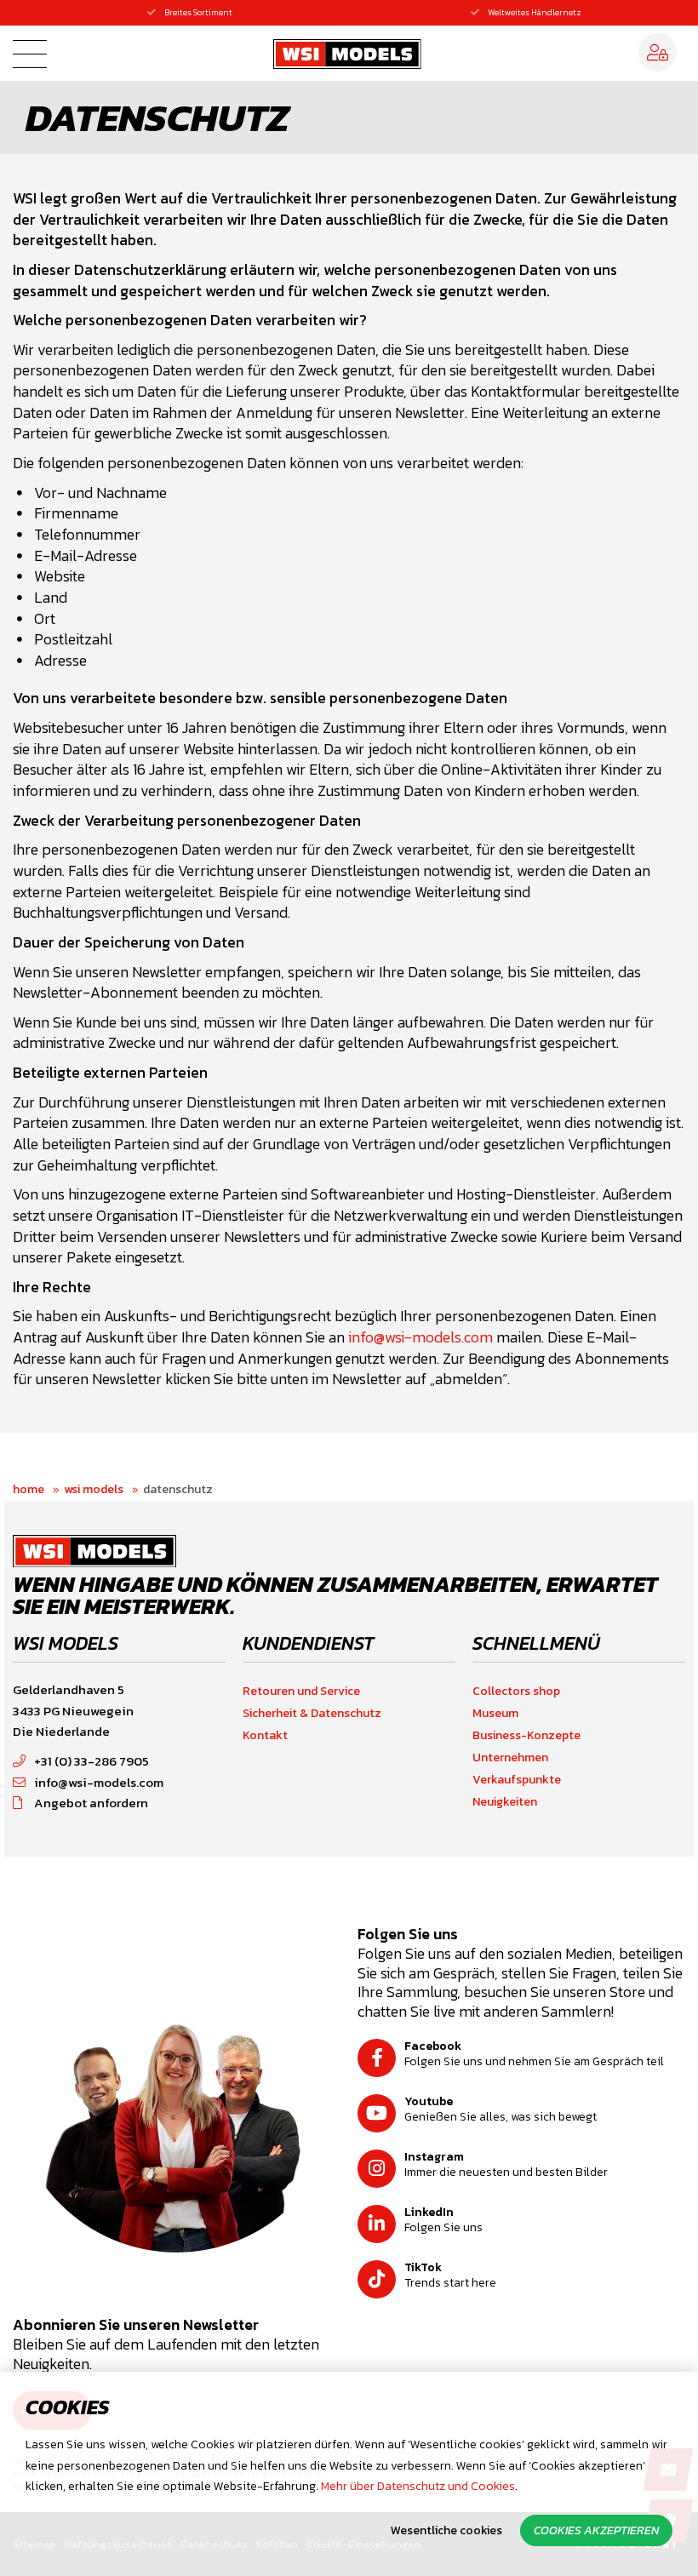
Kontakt (265, 1735)
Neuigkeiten (505, 1802)
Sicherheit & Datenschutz (312, 1713)
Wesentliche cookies (446, 2530)
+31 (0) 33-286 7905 (92, 1761)
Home (29, 1489)
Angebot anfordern (91, 1803)
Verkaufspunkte (517, 1780)
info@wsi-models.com (421, 1337)
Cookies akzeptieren (596, 2530)
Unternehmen (510, 1757)
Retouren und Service (301, 1691)
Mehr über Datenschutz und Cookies (418, 2486)
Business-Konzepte (526, 1735)
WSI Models (94, 1489)
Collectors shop (516, 1691)
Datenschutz (178, 1489)
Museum (495, 1713)
